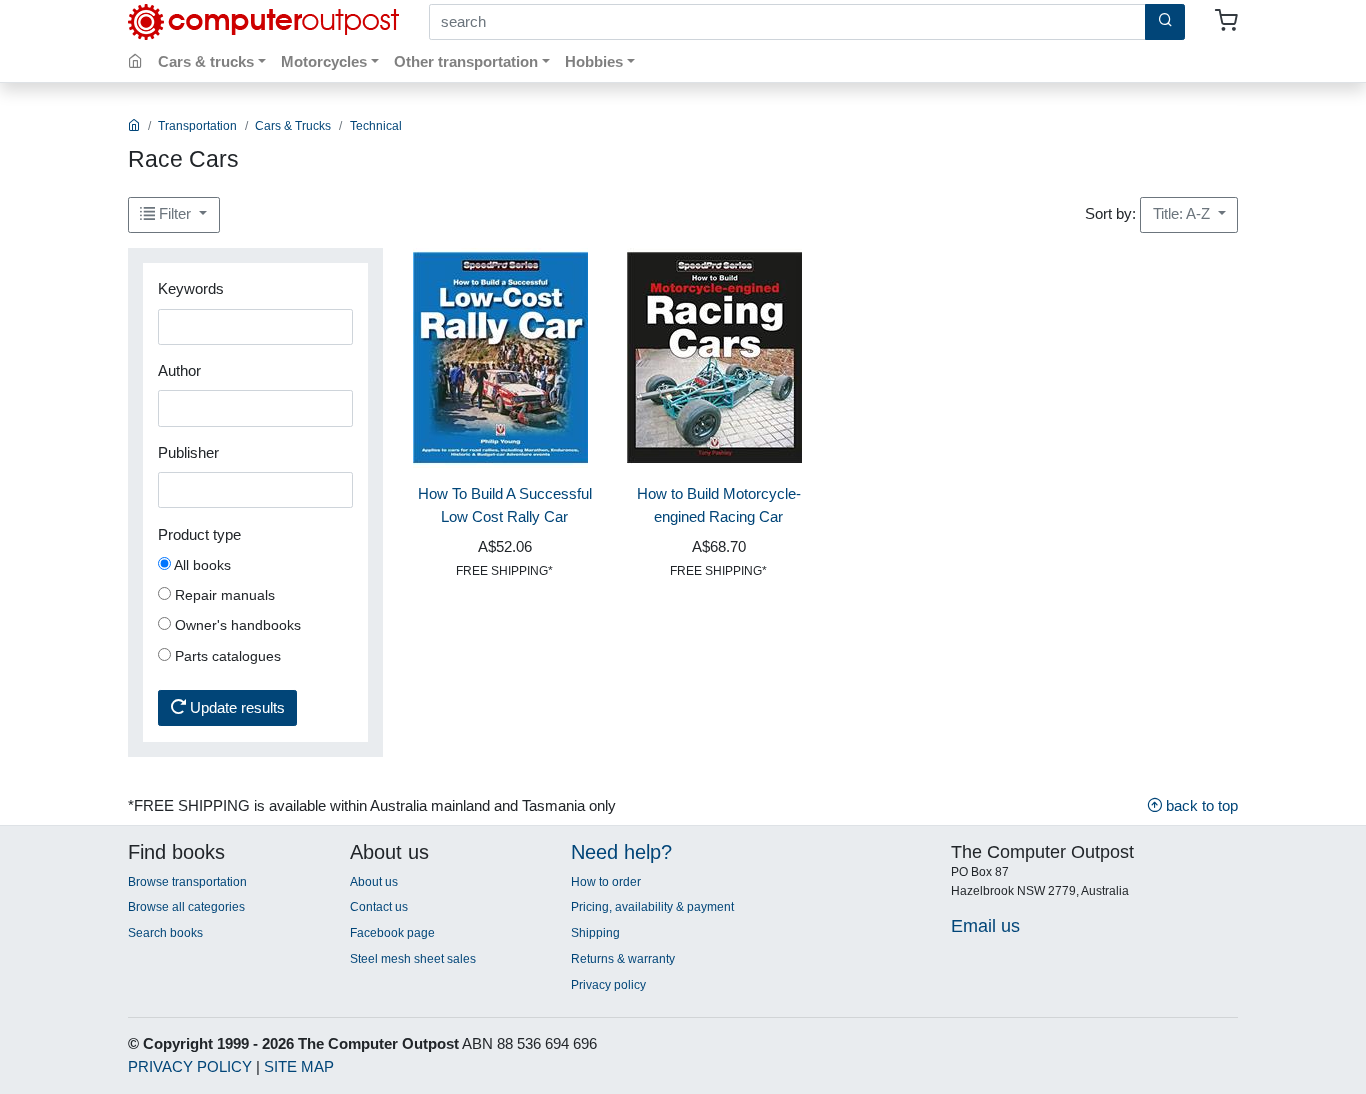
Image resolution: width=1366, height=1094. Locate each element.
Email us (985, 925)
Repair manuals (223, 595)
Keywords (191, 288)
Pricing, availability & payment (652, 907)
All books (201, 565)
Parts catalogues (226, 656)
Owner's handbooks (236, 625)
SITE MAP (299, 1066)
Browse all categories (186, 907)
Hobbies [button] (594, 61)
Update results (235, 707)
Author (179, 370)
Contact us (379, 907)
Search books (165, 933)
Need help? (621, 852)
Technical (376, 126)
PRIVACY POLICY (190, 1066)
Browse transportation (187, 882)
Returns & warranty (623, 959)
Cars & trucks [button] (206, 61)
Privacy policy (608, 985)
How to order (606, 882)
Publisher (188, 452)
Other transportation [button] (466, 61)
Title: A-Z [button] (1183, 213)
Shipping (595, 933)
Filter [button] (175, 213)
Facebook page (392, 933)
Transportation (197, 126)
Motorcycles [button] (324, 61)
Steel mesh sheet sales (413, 959)
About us (374, 882)
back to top (1200, 805)
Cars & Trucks (293, 126)
